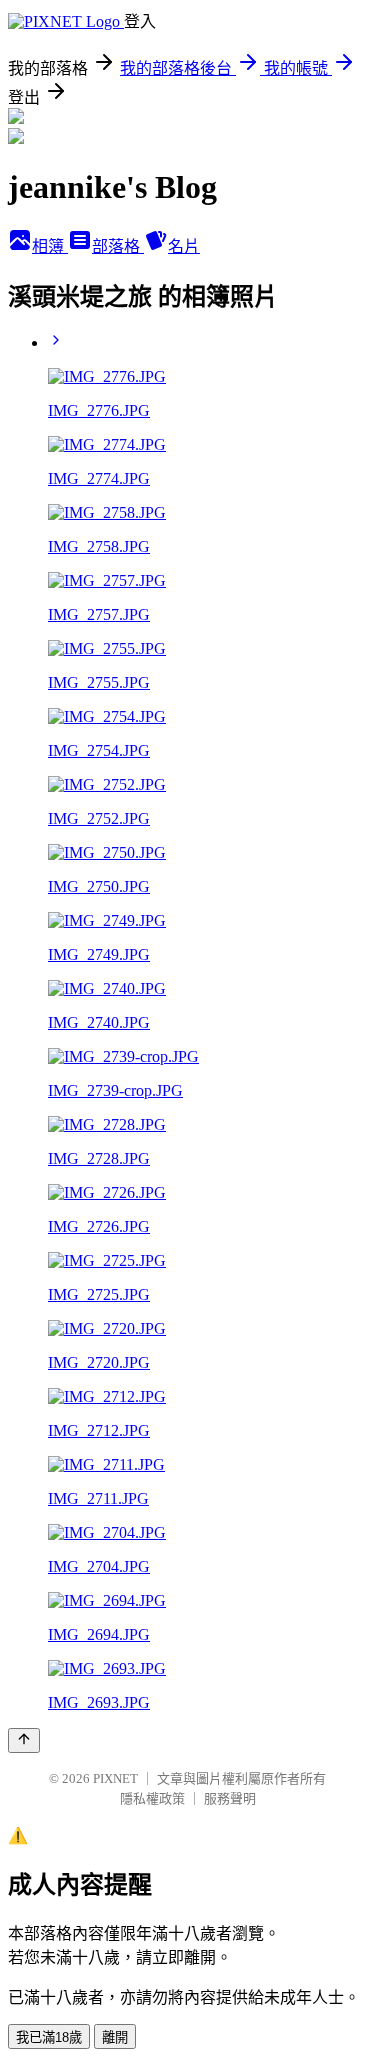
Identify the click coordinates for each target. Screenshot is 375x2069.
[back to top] (24, 1740)
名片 (184, 246)
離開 (115, 2037)
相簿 (50, 246)
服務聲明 (230, 1798)
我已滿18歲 (49, 2037)
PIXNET (115, 1778)
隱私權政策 (152, 1798)
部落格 (118, 246)
